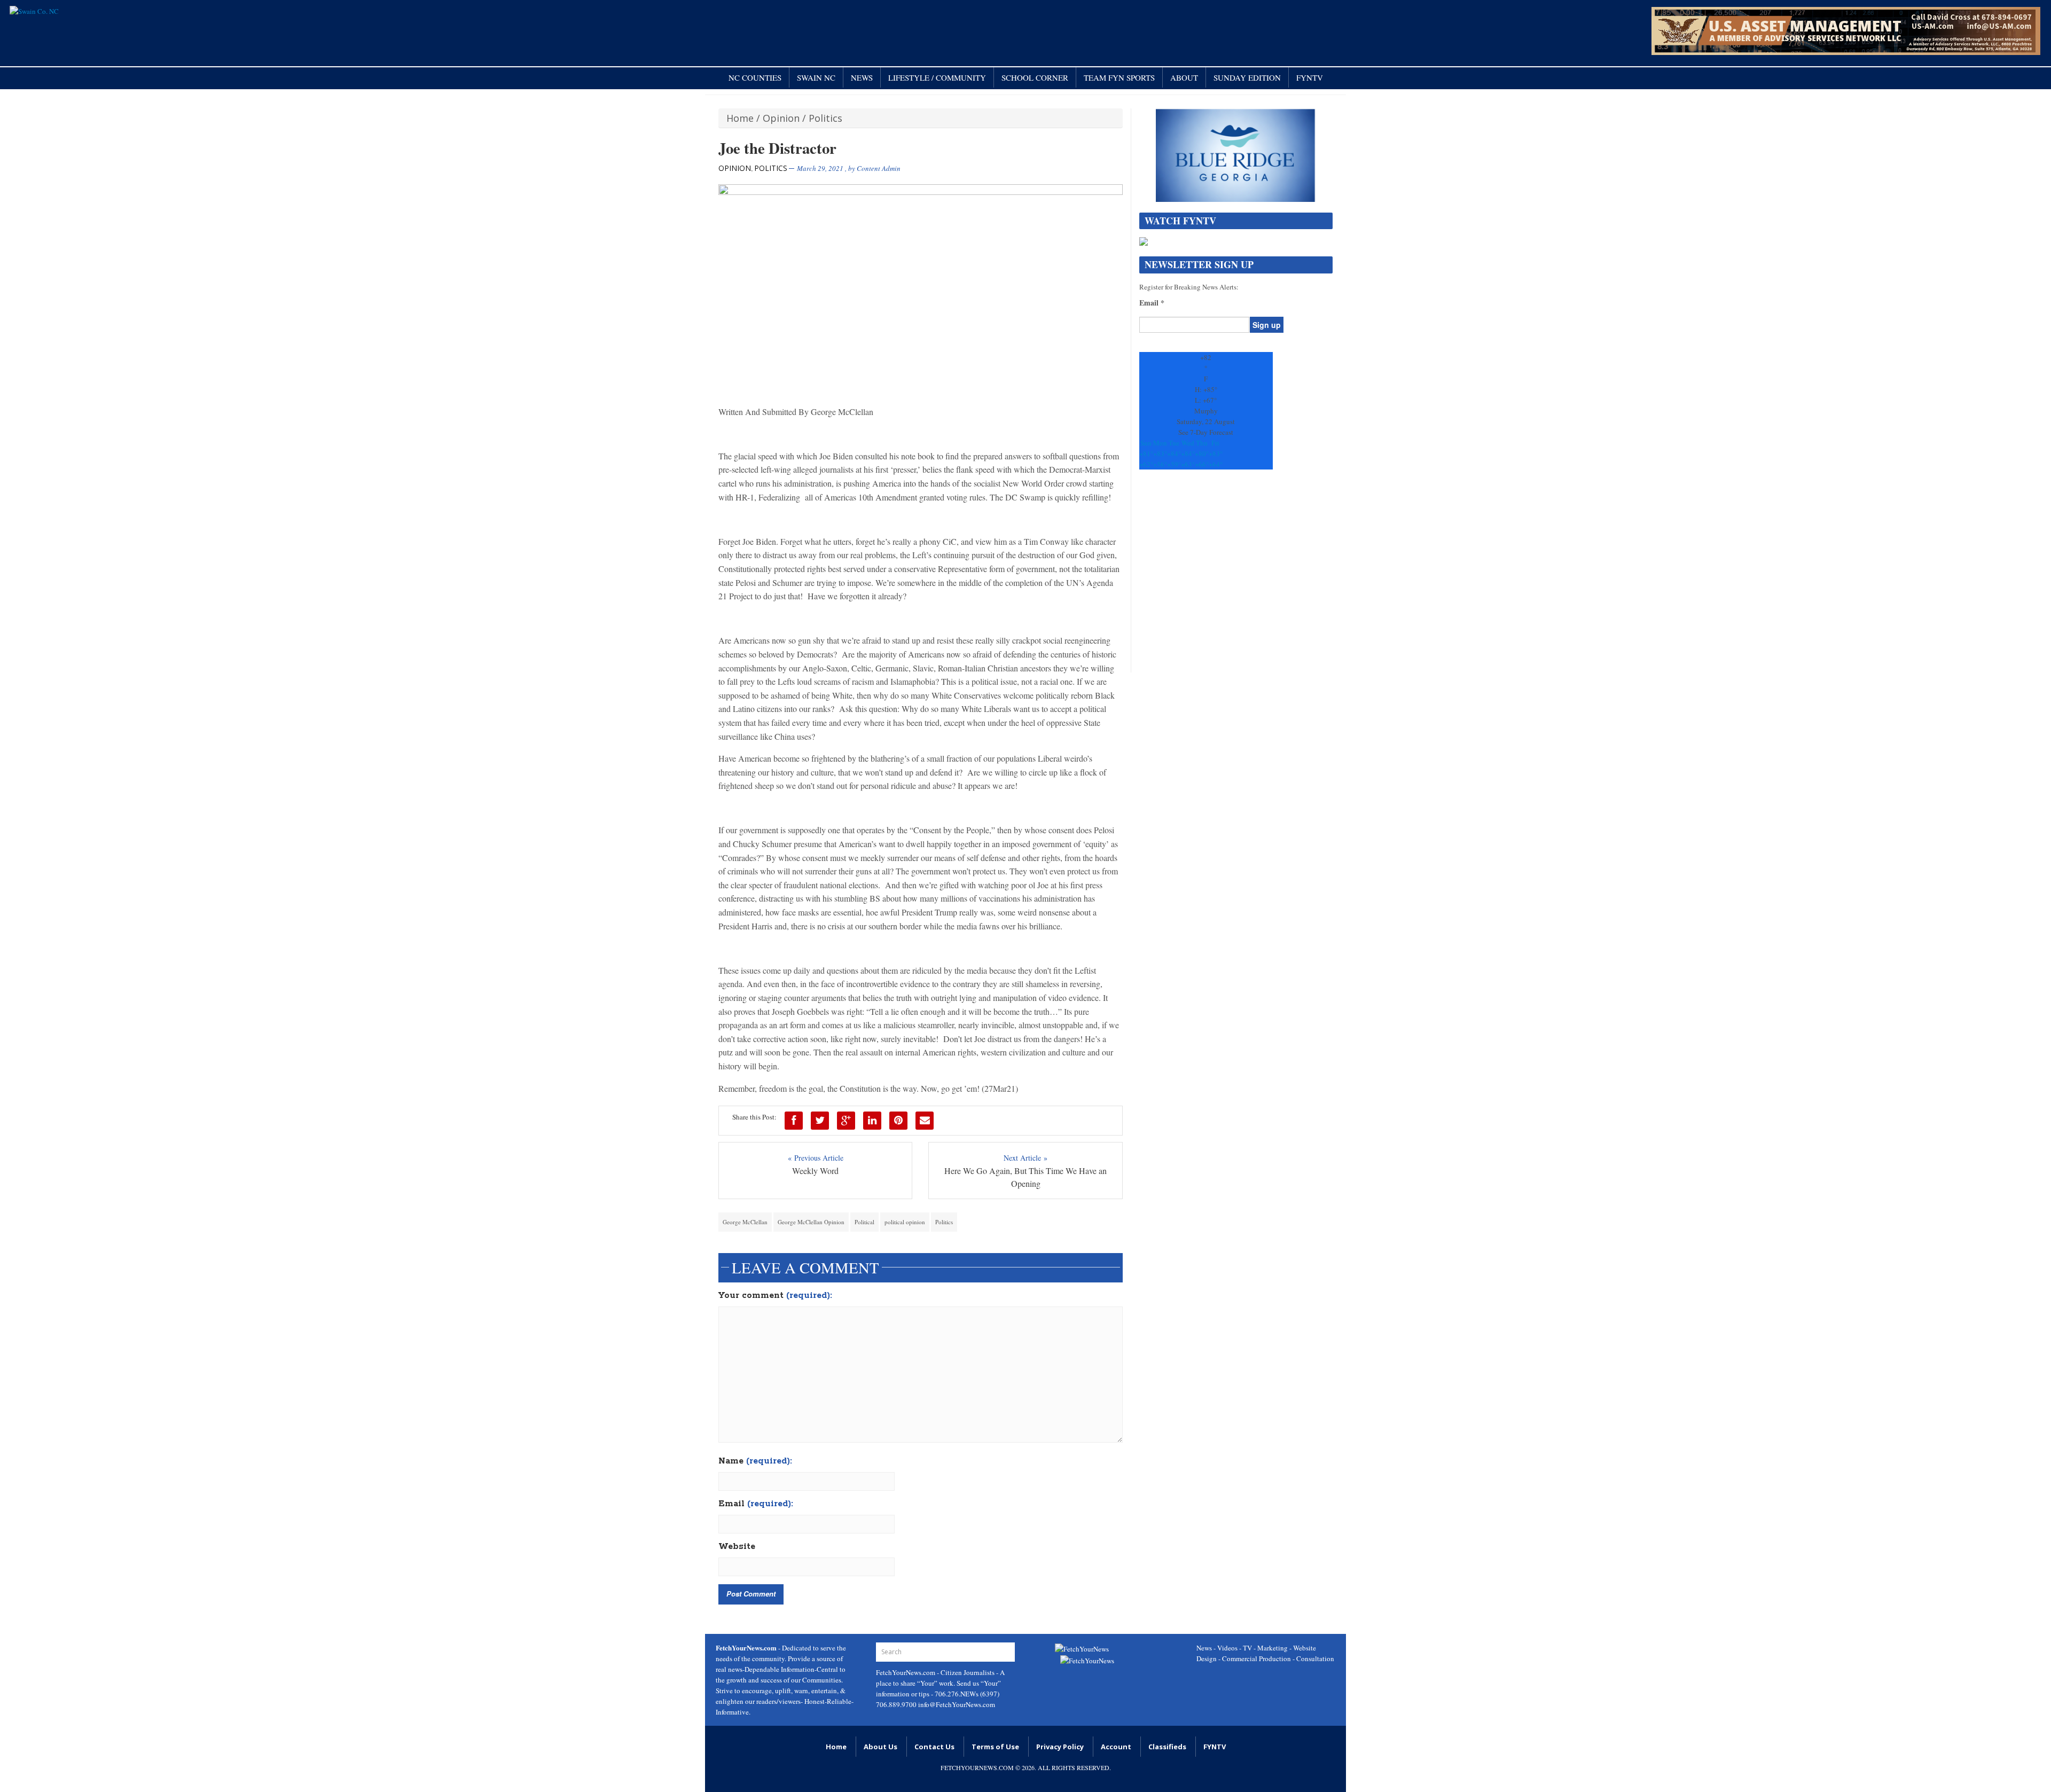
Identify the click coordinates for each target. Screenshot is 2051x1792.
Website (737, 1547)
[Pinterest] (898, 1121)
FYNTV (1310, 77)
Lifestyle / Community (937, 77)
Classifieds (1167, 1747)
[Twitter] (820, 1121)
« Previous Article (816, 1158)
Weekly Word (815, 1171)
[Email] (925, 1121)
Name (755, 1461)
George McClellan (745, 1222)
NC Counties (755, 77)
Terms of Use (995, 1747)
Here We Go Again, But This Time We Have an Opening (1025, 1177)
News (862, 77)
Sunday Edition (1247, 77)
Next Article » (1025, 1158)
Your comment (775, 1296)
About (1184, 77)
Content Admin (879, 168)
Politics (825, 118)
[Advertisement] (1236, 576)
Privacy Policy (1060, 1747)
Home (740, 118)
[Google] (846, 1121)
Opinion (781, 118)
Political (864, 1222)
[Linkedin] (872, 1121)
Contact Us (934, 1747)
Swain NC (816, 77)
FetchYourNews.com (906, 1672)
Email (756, 1504)
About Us (880, 1747)
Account (1116, 1747)
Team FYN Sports (1119, 77)
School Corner (1035, 77)
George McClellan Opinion (811, 1222)
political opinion (905, 1222)
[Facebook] (794, 1121)
